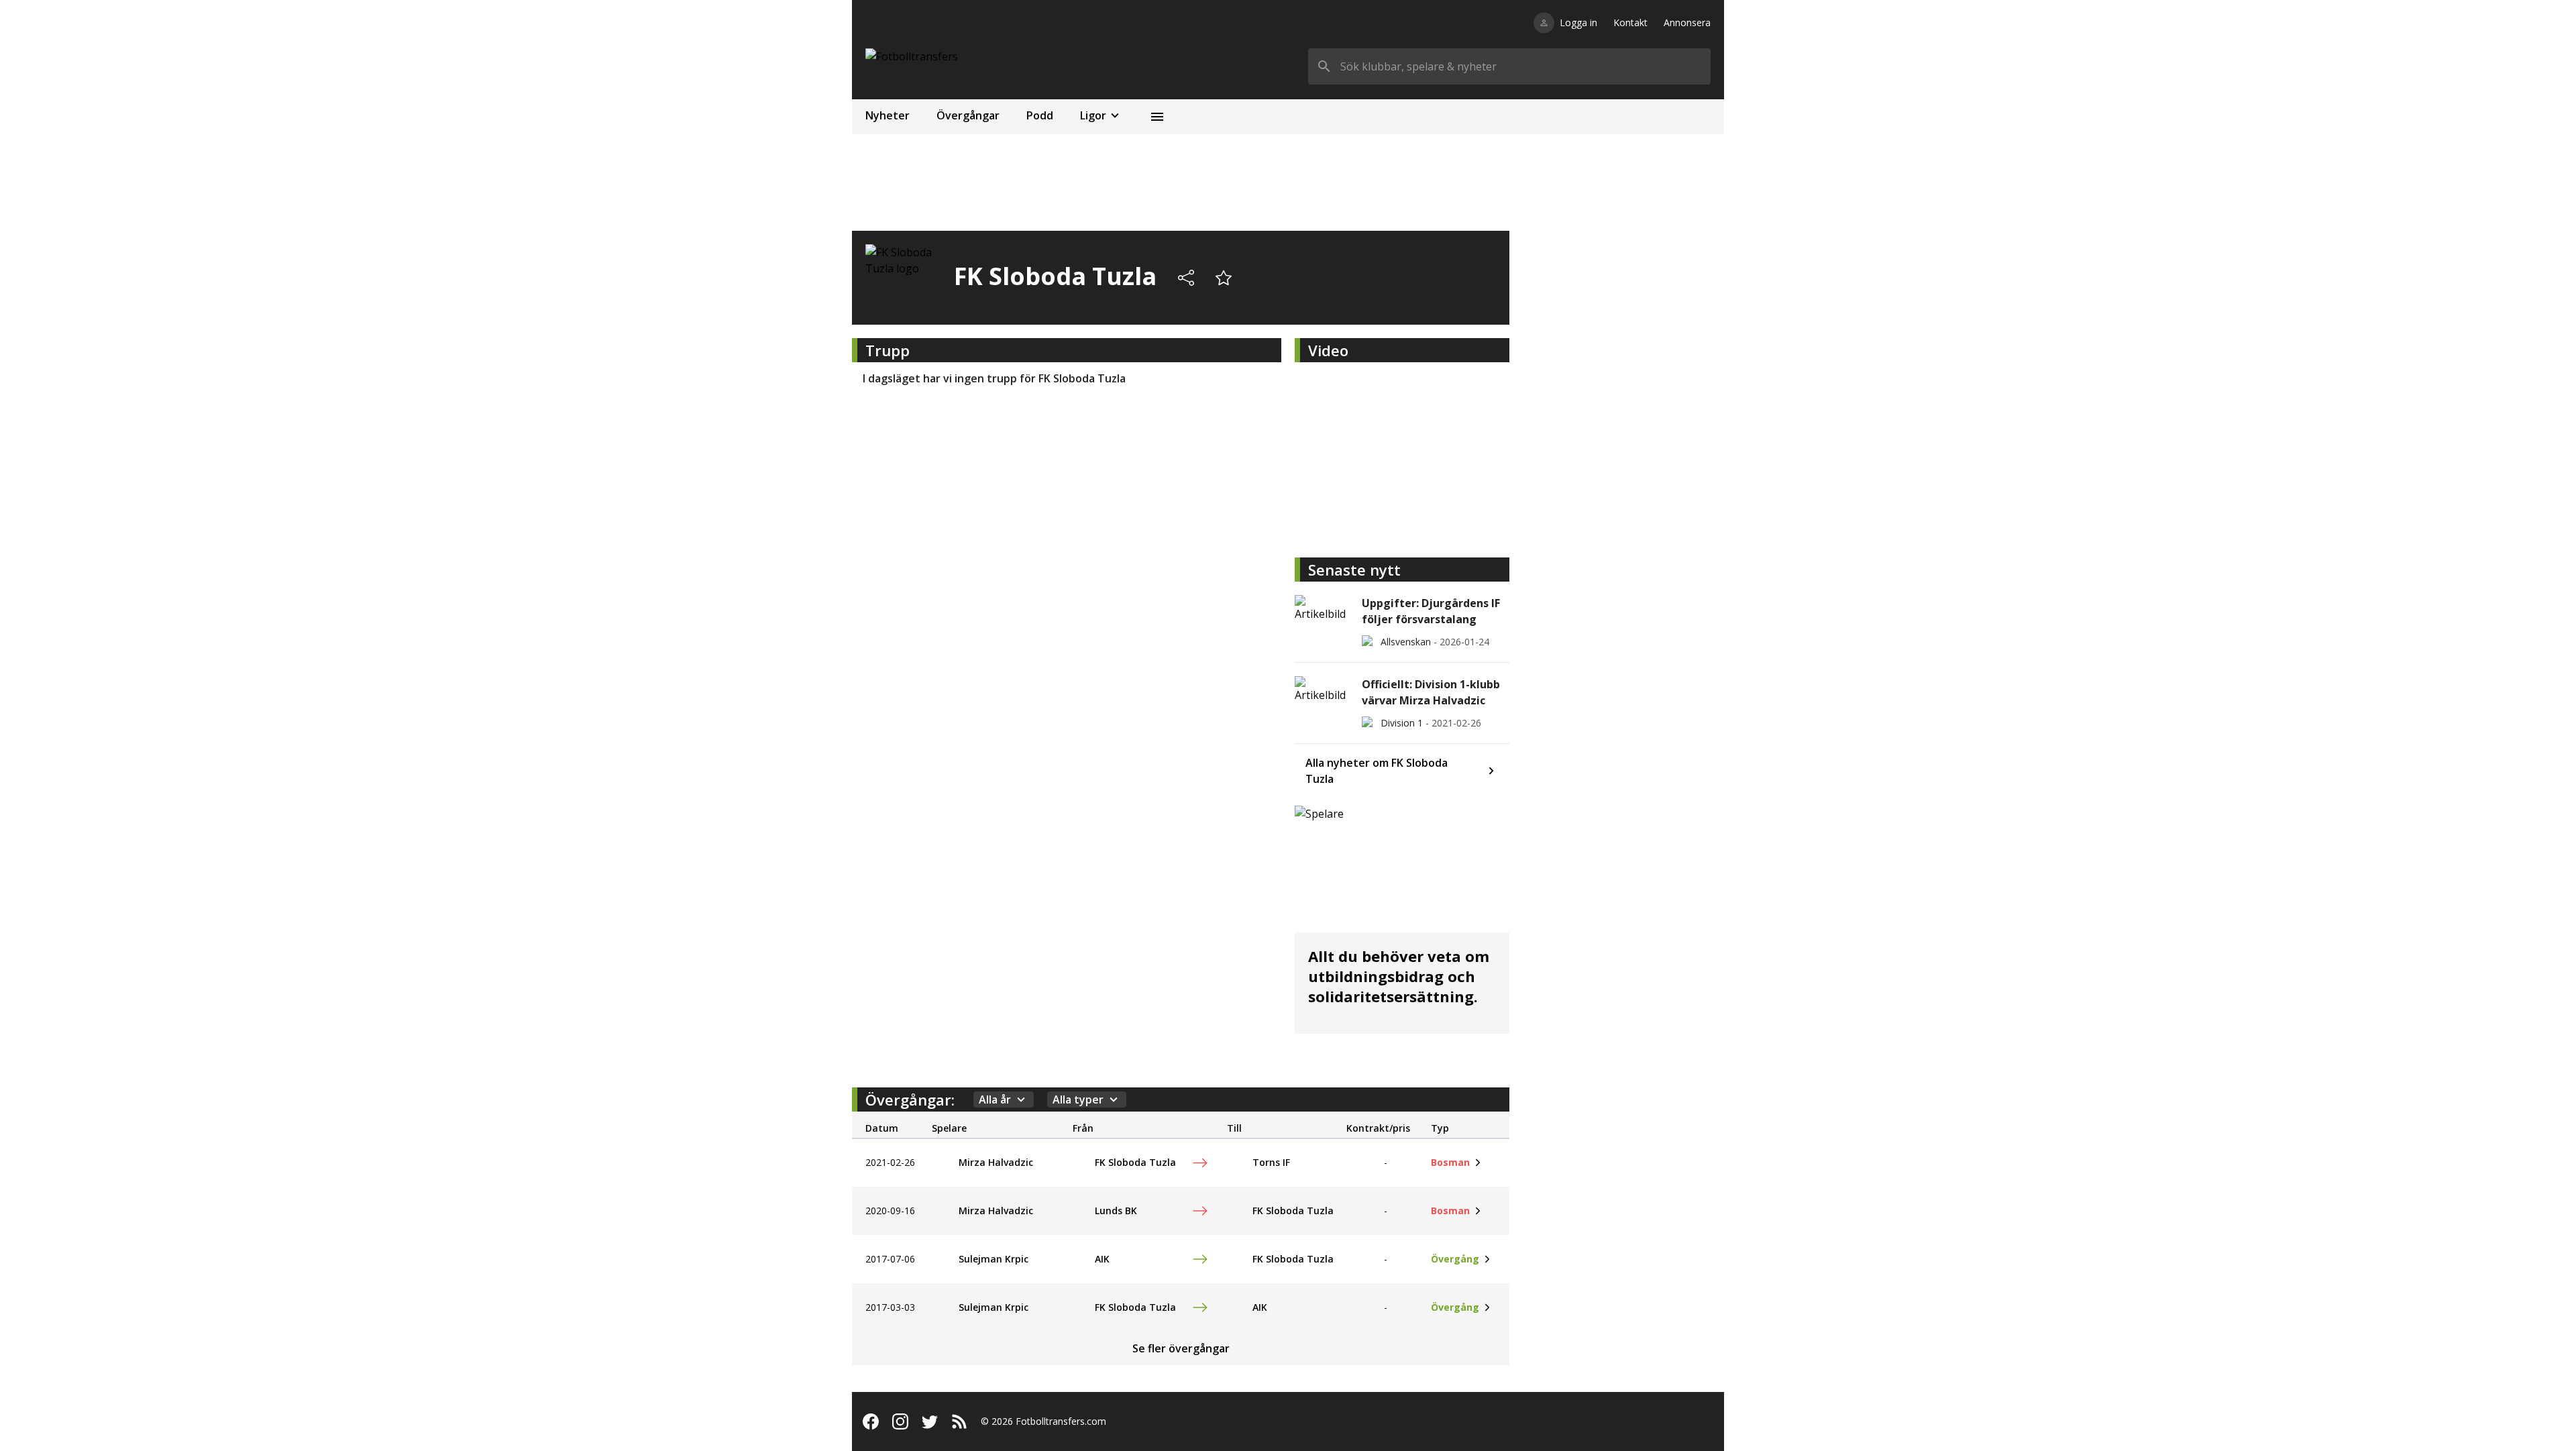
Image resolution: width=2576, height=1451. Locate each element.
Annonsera (1687, 22)
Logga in (1578, 22)
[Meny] (1157, 117)
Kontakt (1630, 22)
